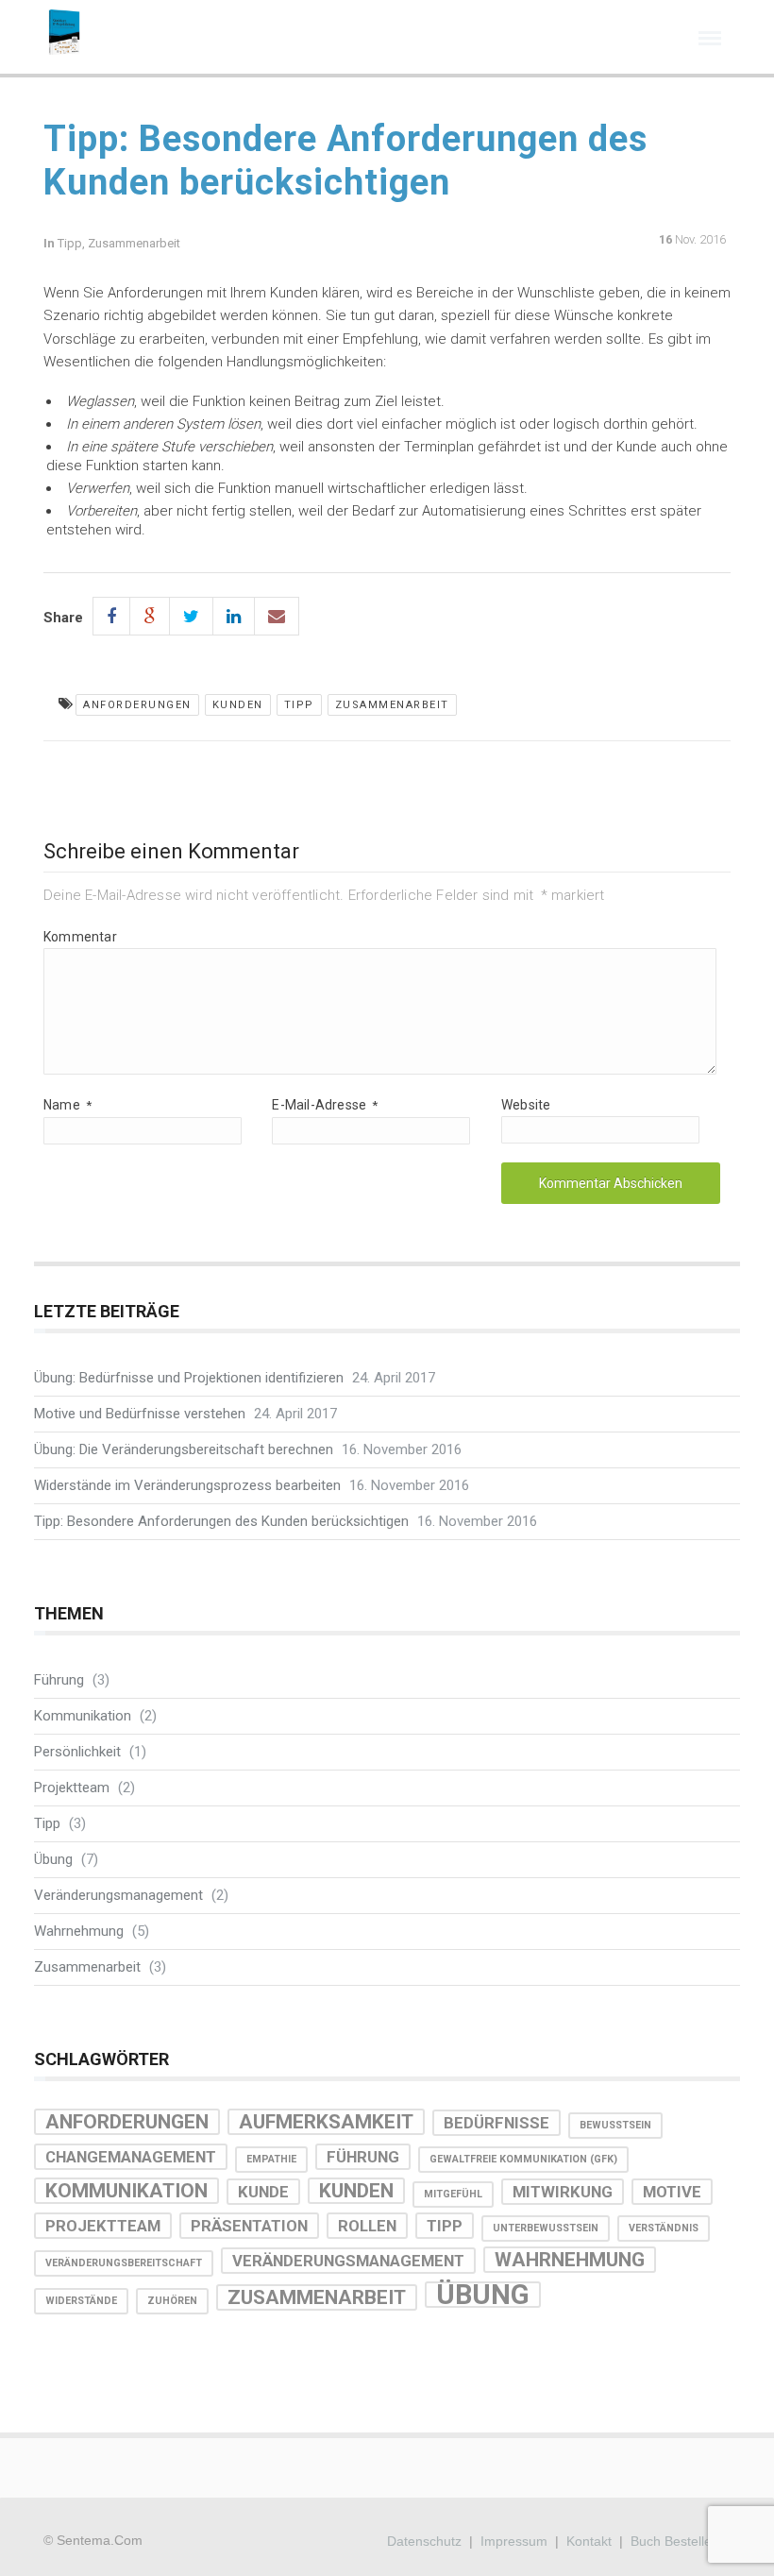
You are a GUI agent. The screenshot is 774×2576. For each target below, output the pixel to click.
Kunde (263, 2192)
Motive (672, 2192)
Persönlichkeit (77, 1752)
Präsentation (249, 2226)
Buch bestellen (675, 2541)
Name (67, 1105)
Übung (53, 1859)
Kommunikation (83, 1716)
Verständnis (664, 2228)
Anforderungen (137, 705)
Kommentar (80, 937)
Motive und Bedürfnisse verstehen (140, 1414)
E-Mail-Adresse (325, 1105)
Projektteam (72, 1788)
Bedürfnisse (496, 2123)
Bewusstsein (615, 2125)
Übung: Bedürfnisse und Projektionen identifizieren (189, 1378)
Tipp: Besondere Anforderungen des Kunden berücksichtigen (221, 1521)
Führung (59, 1680)
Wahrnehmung (79, 1931)
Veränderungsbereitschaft (124, 2263)
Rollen (367, 2226)
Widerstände (81, 2301)
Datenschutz (424, 2541)
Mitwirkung (563, 2192)
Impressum (514, 2541)
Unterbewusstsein (546, 2228)
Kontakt (589, 2541)
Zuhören (172, 2301)
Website (526, 1105)
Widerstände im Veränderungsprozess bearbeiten (187, 1485)
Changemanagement (131, 2157)
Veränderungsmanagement (118, 1895)
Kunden (238, 705)
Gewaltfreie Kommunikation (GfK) (523, 2159)
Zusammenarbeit (134, 243)
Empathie (271, 2159)
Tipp (70, 243)
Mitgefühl (453, 2194)
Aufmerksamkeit (326, 2122)
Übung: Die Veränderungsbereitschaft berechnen (184, 1449)
